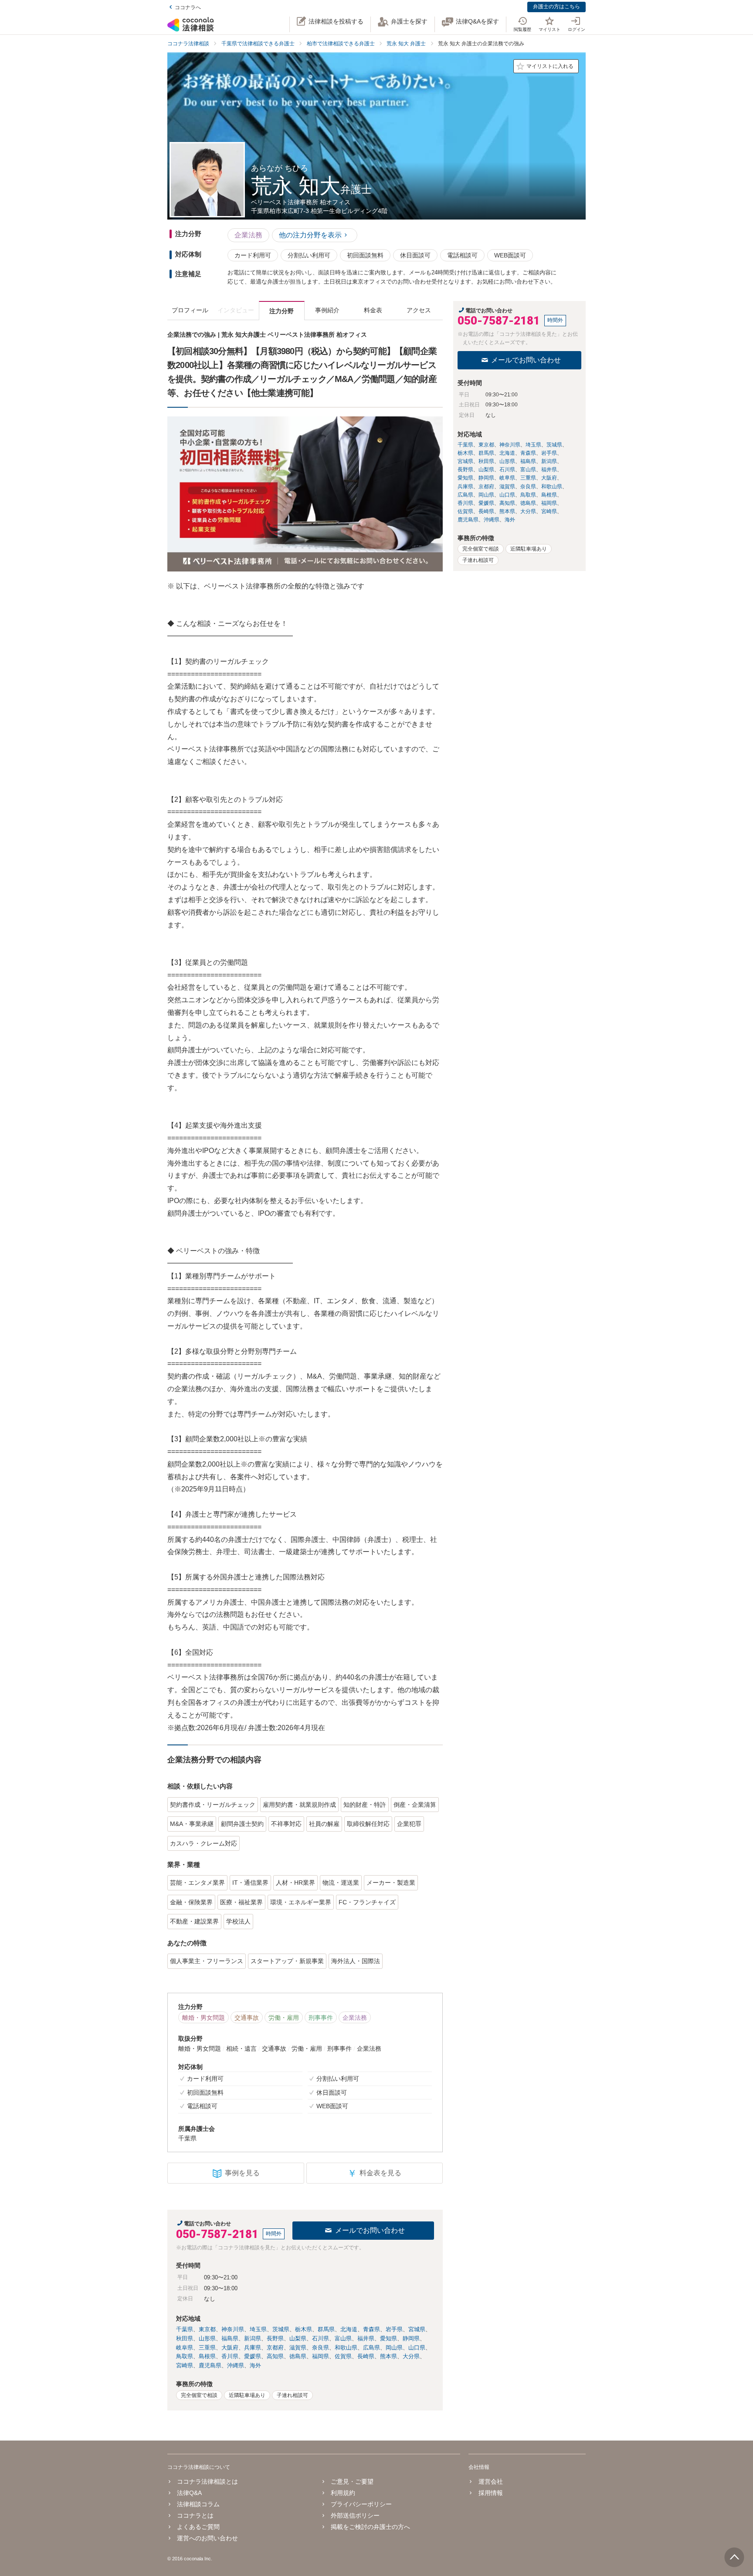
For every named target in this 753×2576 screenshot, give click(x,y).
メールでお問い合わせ (370, 2230)
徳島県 (298, 2356)
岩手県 (394, 2329)
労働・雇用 (284, 2018)
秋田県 (185, 2338)
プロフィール (190, 310)
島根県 (207, 2356)
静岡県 (411, 2338)
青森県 (371, 2329)
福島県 (230, 2338)
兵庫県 (253, 2348)
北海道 (349, 2329)
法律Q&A (189, 2493)
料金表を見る (374, 2173)
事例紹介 (327, 310)
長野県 (275, 2338)
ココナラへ (188, 7)
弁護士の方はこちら (556, 7)
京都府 (275, 2348)
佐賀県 (343, 2356)
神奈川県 (233, 2329)
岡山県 (394, 2348)
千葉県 (185, 2329)
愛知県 (388, 2338)
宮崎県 (185, 2365)
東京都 (207, 2329)
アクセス (419, 310)
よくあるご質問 (198, 2527)
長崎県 (366, 2356)
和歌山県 (346, 2348)
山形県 (207, 2338)
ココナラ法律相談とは (207, 2481)
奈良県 (321, 2348)
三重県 (207, 2348)
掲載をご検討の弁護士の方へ (370, 2527)
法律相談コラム (198, 2504)
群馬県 (326, 2329)
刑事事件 (321, 2018)
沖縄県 (236, 2365)
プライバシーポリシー (361, 2504)
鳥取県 (185, 2356)
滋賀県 (298, 2348)
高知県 (275, 2356)
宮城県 (417, 2329)
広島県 (371, 2348)
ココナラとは (195, 2515)
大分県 (411, 2356)
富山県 (343, 2338)
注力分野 (282, 311)
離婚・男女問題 (204, 2018)
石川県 (321, 2338)
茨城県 (281, 2329)
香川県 (230, 2356)
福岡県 (321, 2356)
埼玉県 (258, 2329)
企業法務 (248, 235)
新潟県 (253, 2338)
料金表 (373, 310)
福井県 (366, 2338)
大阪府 (230, 2348)
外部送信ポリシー (355, 2515)
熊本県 (388, 2356)
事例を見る (242, 2173)
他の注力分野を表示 (310, 235)
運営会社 (490, 2481)
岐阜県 (185, 2348)
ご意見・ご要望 (352, 2481)
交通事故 (247, 2018)
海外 (255, 2365)
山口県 (417, 2348)
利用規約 (343, 2493)
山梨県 (298, 2338)
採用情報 (490, 2493)
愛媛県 (253, 2356)
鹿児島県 (210, 2365)
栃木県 (304, 2329)
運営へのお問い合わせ (207, 2538)
